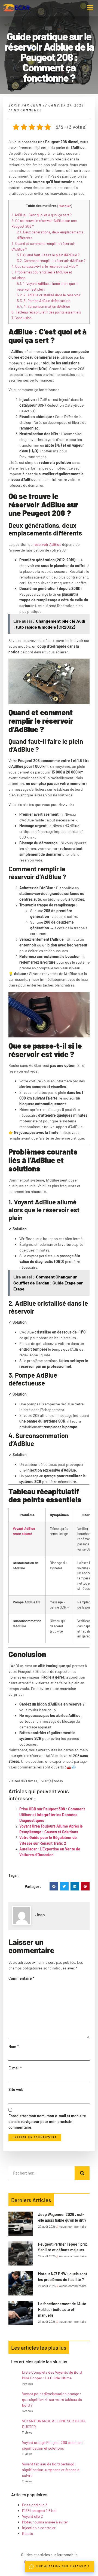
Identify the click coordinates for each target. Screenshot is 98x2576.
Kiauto (28, 2533)
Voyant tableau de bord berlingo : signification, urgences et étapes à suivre (51, 2470)
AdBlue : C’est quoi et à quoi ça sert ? (42, 215)
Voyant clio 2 (33, 2516)
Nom (14, 2047)
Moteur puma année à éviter (45, 2522)
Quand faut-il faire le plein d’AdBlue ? (48, 255)
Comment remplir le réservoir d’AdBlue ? (51, 261)
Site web (16, 2089)
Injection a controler (39, 2528)
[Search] (82, 2173)
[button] (90, 8)
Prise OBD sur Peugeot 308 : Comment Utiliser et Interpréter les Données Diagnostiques (52, 1815)
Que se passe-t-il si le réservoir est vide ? (45, 266)
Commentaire (21, 1978)
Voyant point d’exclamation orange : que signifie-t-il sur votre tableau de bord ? (52, 2399)
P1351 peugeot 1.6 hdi (39, 2510)
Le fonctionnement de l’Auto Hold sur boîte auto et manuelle (62, 2309)
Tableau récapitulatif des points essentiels (46, 312)
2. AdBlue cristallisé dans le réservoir (49, 295)
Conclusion (22, 318)
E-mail (15, 2068)
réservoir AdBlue (47, 544)
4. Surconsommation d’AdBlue (43, 306)
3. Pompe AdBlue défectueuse (44, 301)
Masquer (65, 206)
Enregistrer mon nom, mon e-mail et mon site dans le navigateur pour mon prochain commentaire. (47, 2122)
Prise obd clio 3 (35, 2505)
